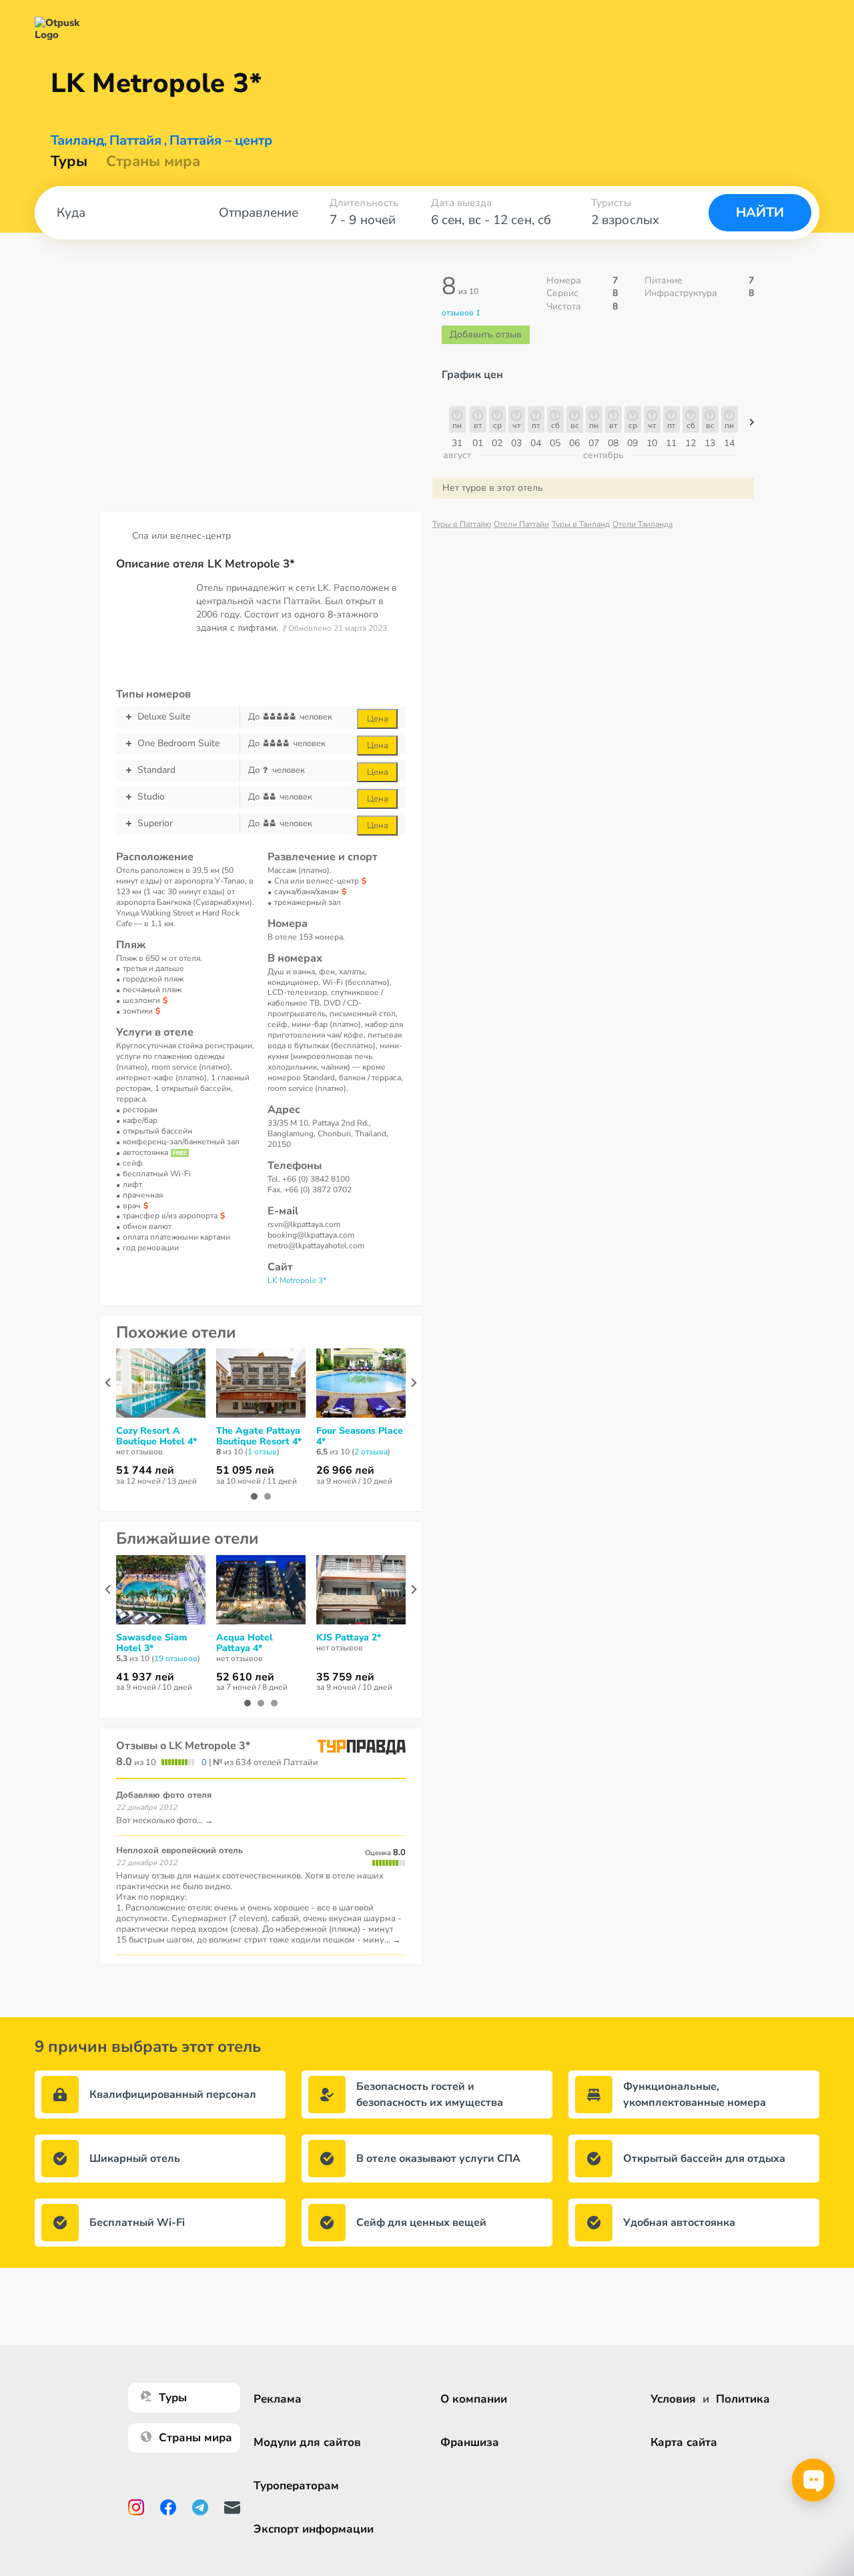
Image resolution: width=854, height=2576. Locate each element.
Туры (69, 161)
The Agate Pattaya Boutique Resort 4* (259, 1436)
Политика (743, 2399)
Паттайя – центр (221, 141)
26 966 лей (345, 1470)
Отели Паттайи (521, 524)
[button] (752, 425)
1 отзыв (262, 1452)
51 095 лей (245, 1470)
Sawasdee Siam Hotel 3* (151, 1643)
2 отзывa (371, 1452)
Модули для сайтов (307, 2442)
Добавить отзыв (486, 334)
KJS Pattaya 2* (349, 1638)
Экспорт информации (314, 2529)
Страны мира (153, 161)
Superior (155, 823)
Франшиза (470, 2442)
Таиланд (77, 141)
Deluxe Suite (164, 717)
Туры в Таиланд (581, 524)
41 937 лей (145, 1677)
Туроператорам (296, 2486)
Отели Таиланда (643, 524)
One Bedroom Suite (178, 743)
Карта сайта (684, 2442)
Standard (156, 770)
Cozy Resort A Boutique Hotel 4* (156, 1436)
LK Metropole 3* (297, 1280)
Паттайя (135, 141)
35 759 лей (345, 1677)
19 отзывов (176, 1658)
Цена (378, 719)
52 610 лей (245, 1677)
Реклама (278, 2399)
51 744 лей (145, 1470)
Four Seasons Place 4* (360, 1436)
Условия (673, 2399)
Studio (151, 797)
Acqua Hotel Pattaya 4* (245, 1643)
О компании (474, 2399)
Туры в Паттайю (462, 524)
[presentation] (108, 1383)
